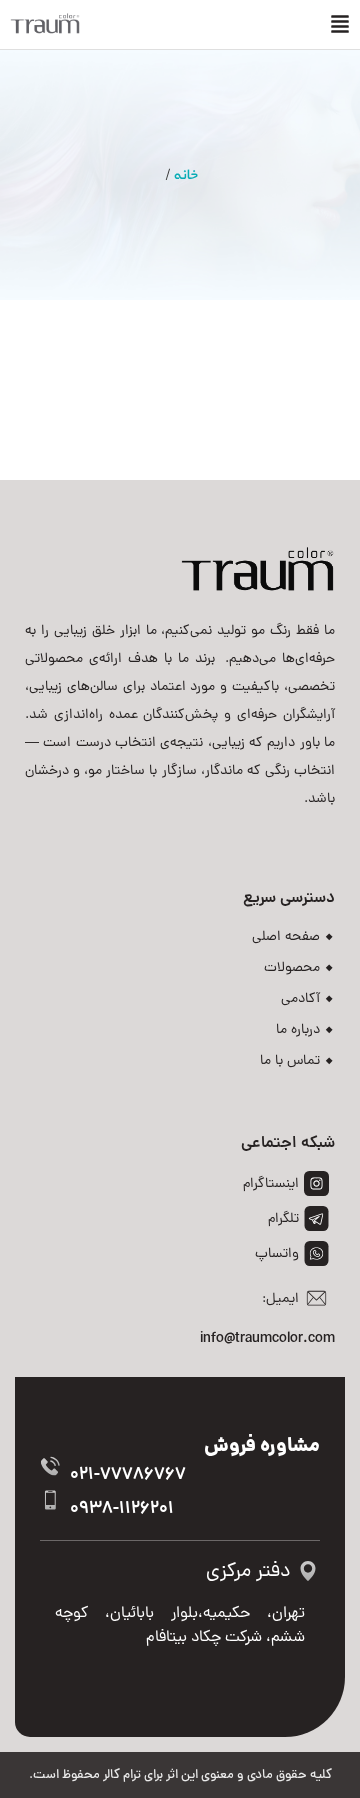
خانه (186, 175)
